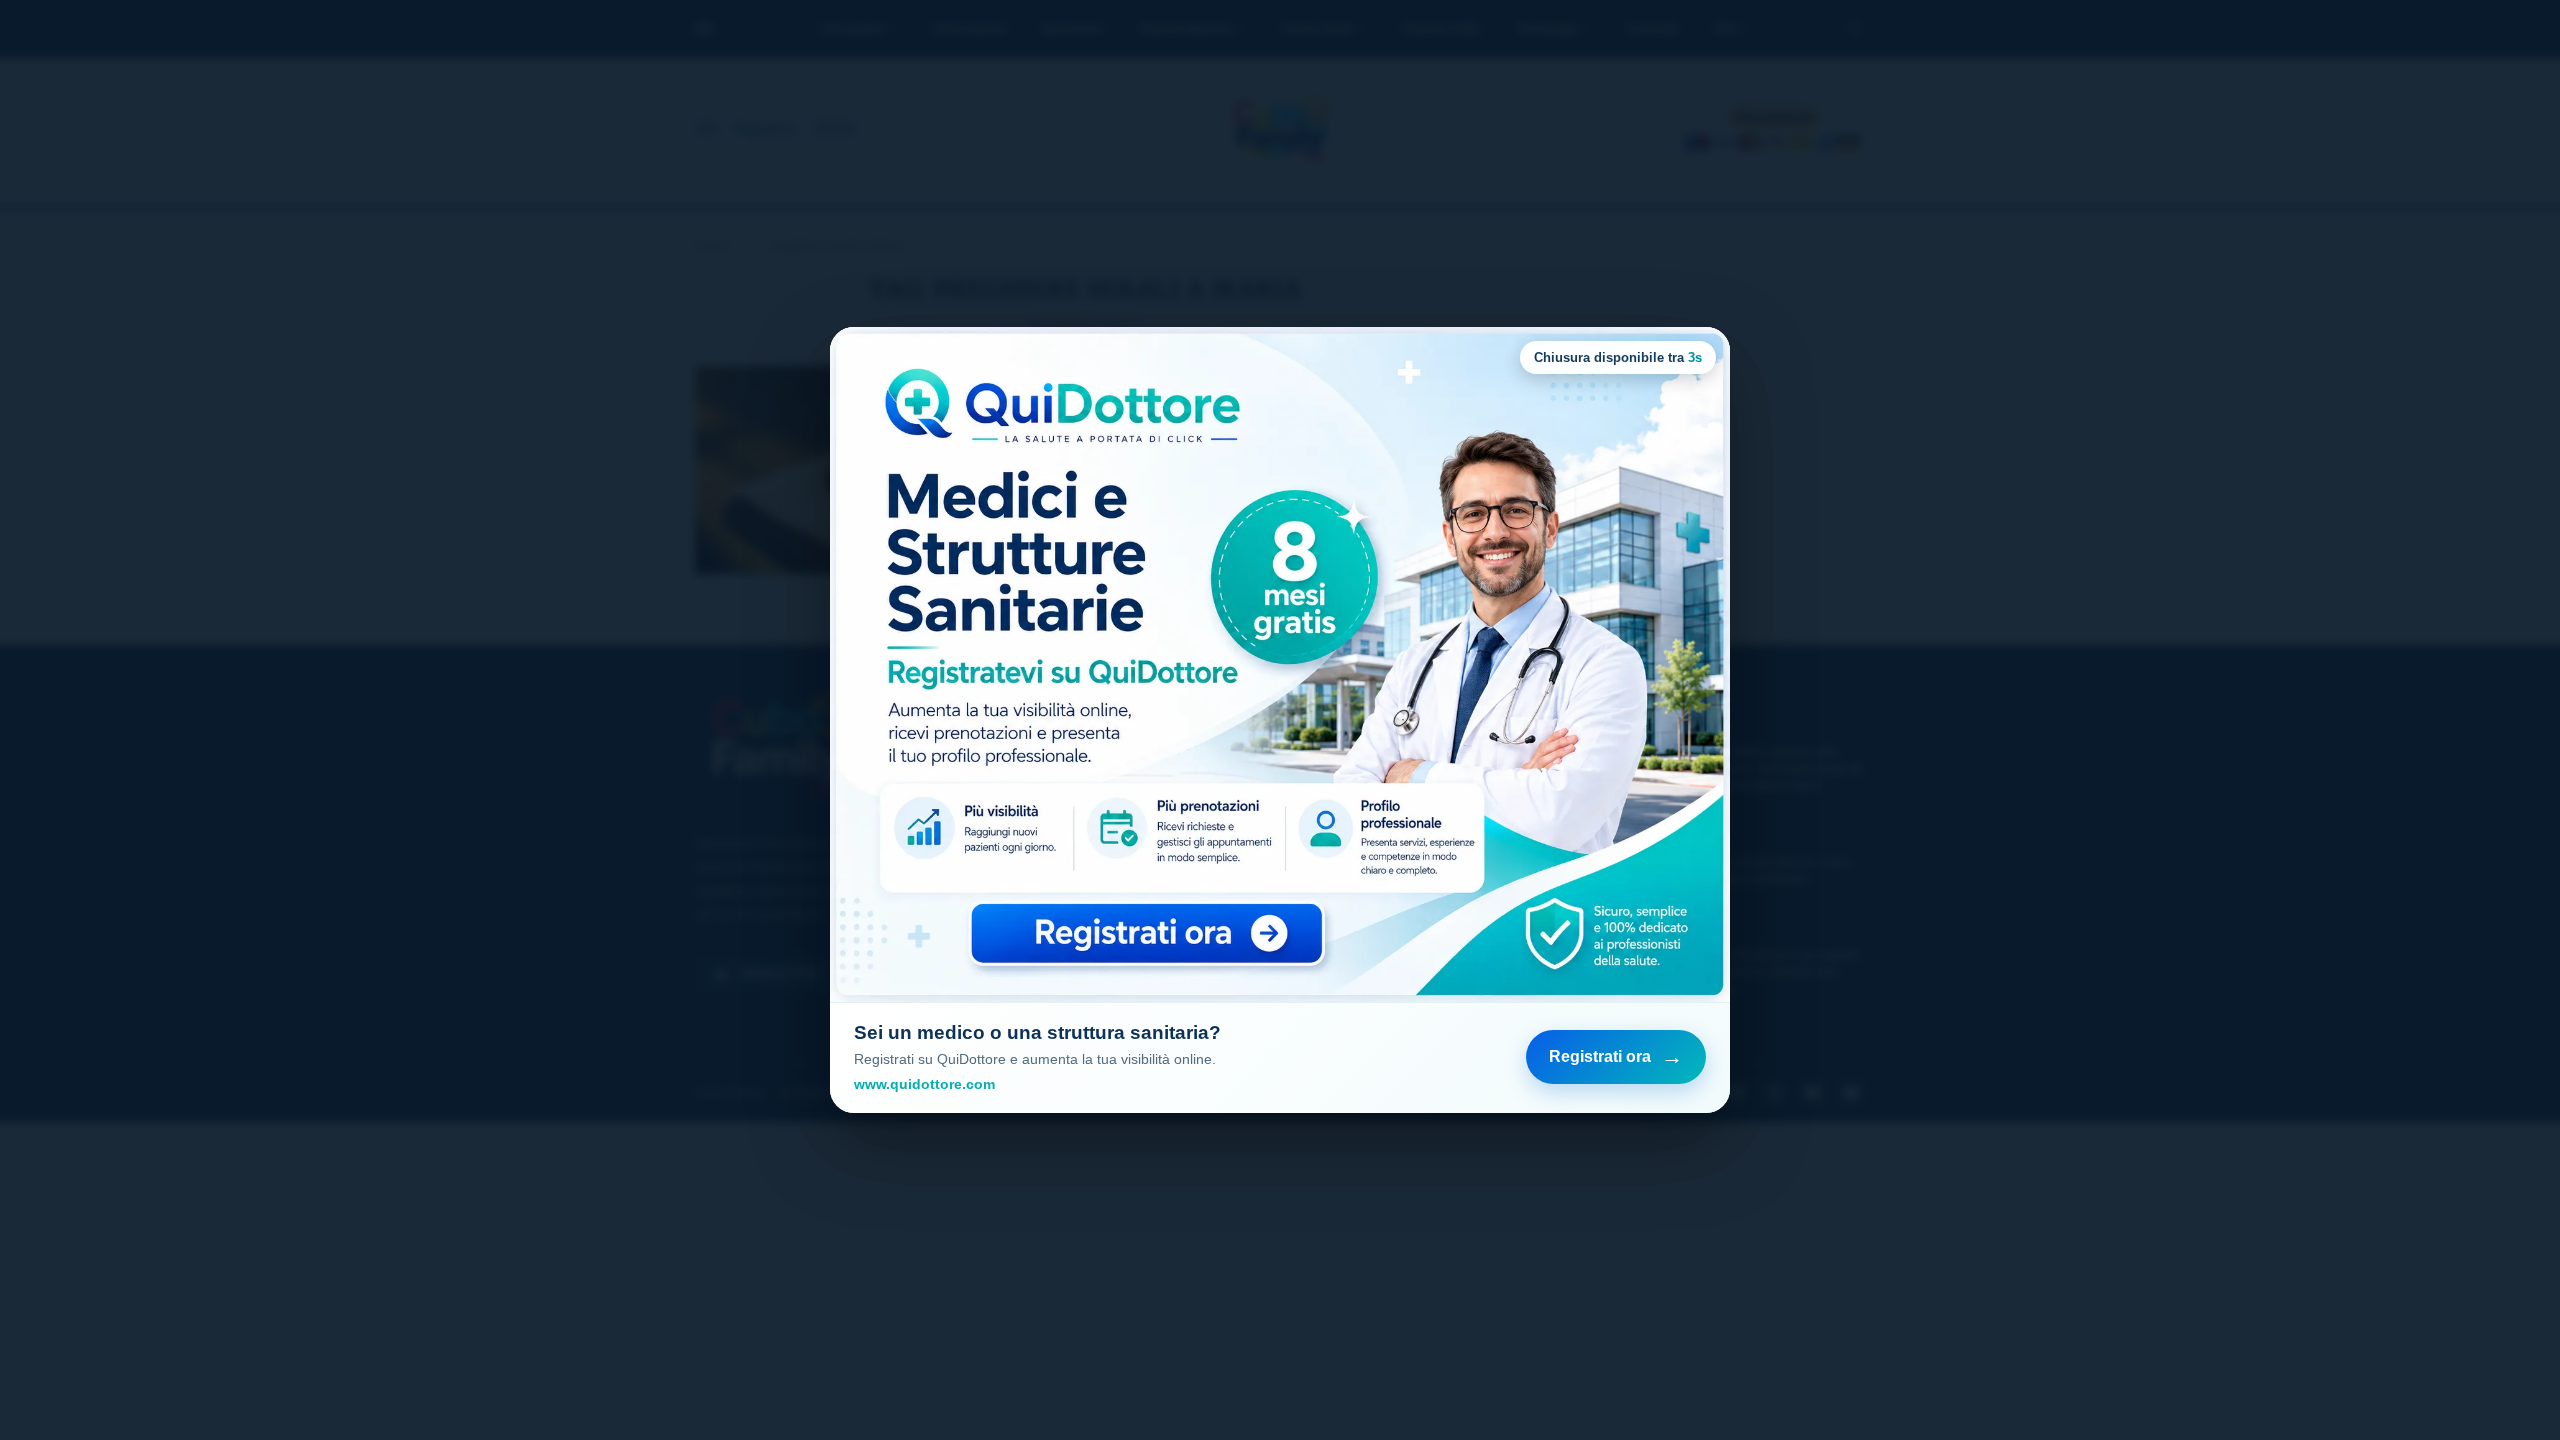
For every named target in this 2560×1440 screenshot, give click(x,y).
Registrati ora (1616, 1056)
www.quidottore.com (924, 1084)
